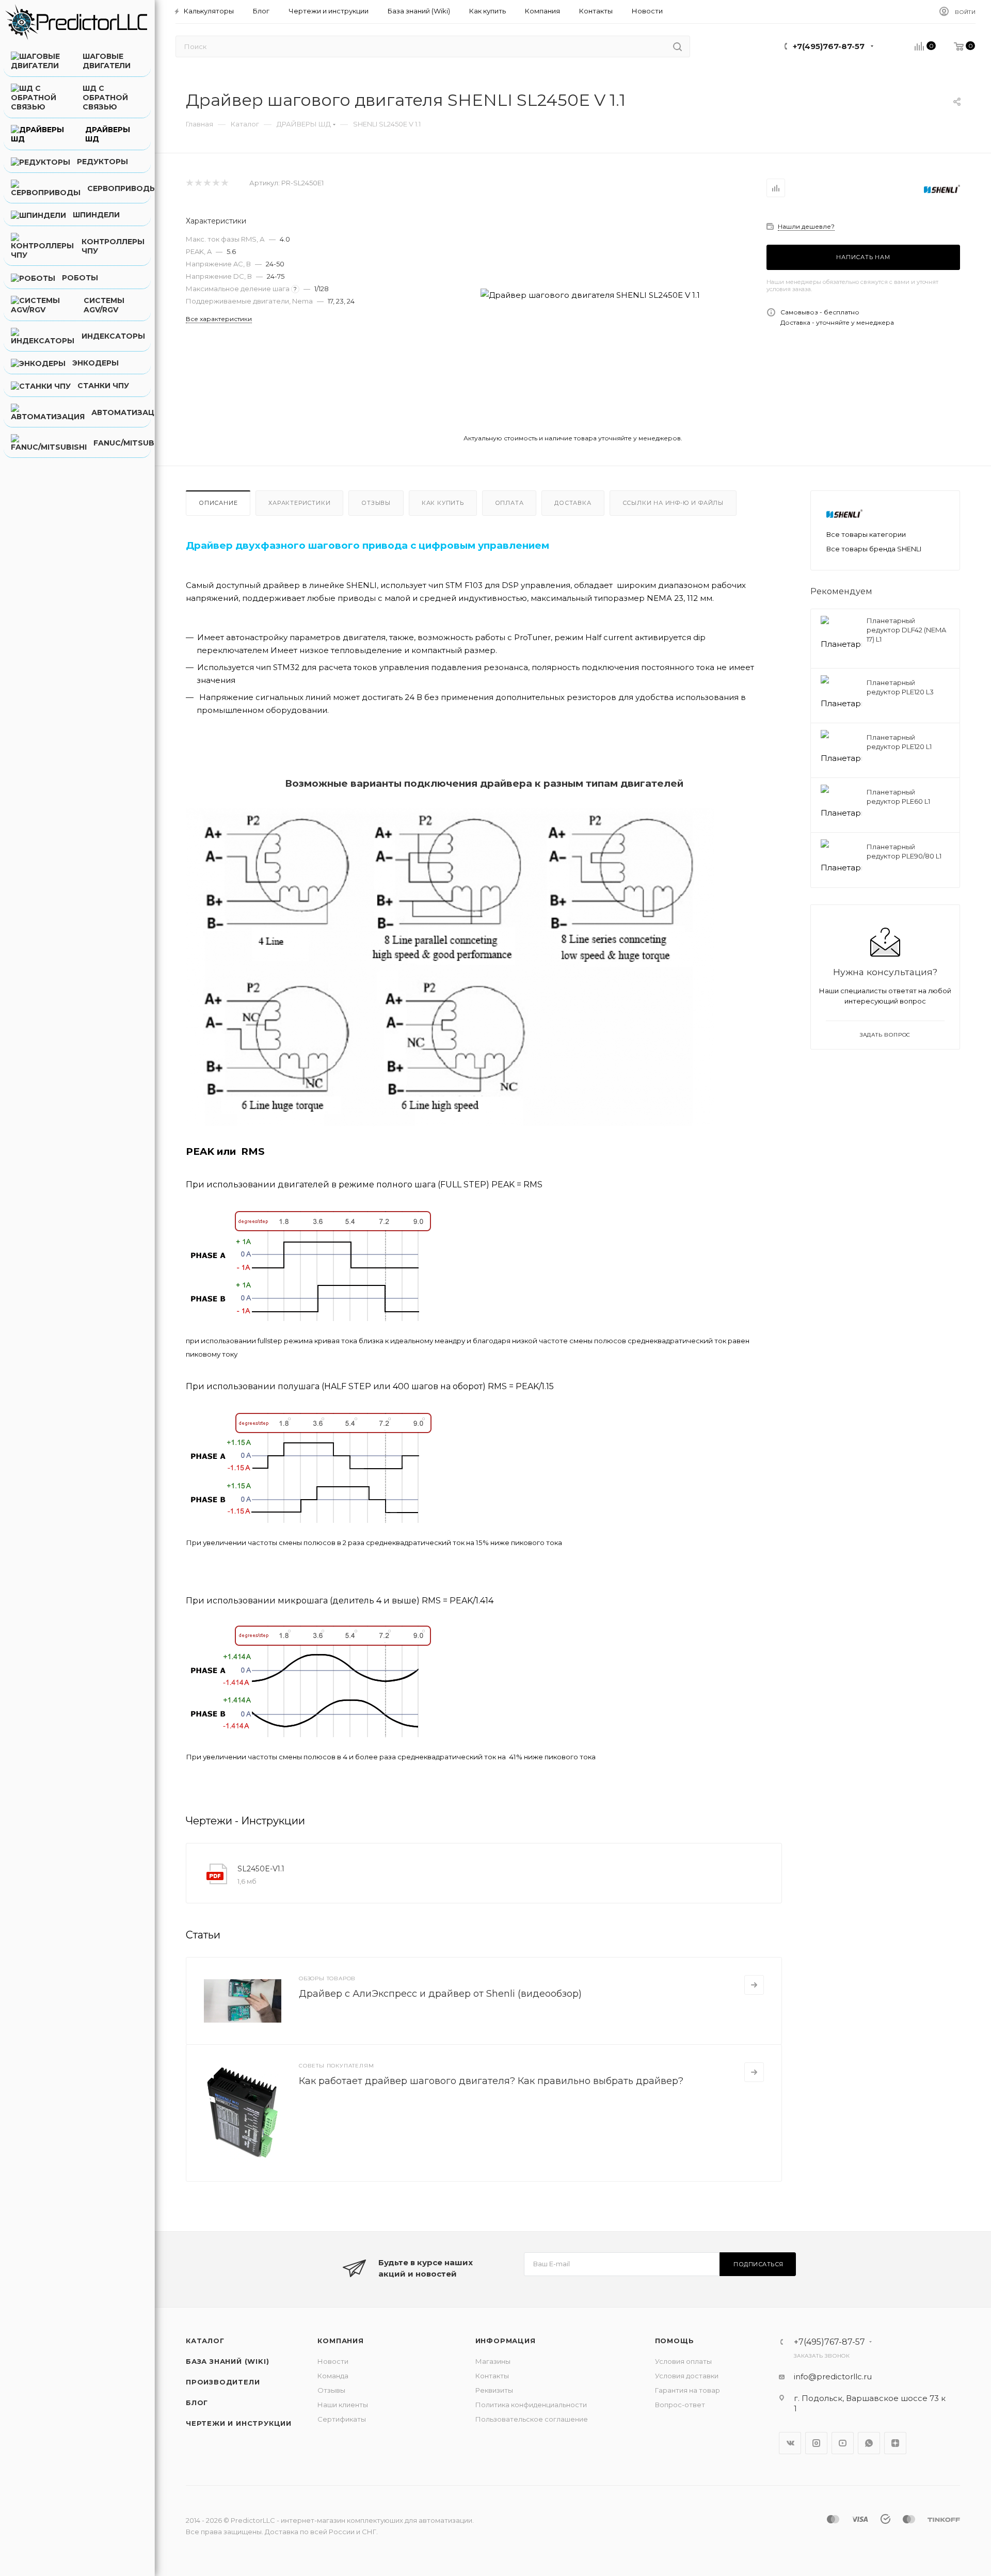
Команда (333, 2376)
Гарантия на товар (688, 2390)
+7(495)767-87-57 (829, 46)
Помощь (675, 2341)
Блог (197, 2403)
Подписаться (758, 2264)
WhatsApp (869, 2443)
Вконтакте (790, 2443)
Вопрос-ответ (680, 2405)
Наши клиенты (343, 2405)
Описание (218, 503)
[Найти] (677, 46)
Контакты (492, 2376)
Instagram (816, 2443)
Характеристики (299, 503)
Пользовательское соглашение (532, 2419)
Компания (340, 2341)
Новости (333, 2361)
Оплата (509, 503)
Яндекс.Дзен (895, 2443)
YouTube (843, 2443)
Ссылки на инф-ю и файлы (673, 503)
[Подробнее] (754, 1985)
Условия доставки (687, 2376)
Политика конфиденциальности (531, 2405)
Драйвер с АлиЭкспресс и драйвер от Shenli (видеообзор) (440, 1994)
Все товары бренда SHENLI (874, 549)
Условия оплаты (683, 2361)
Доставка (573, 503)
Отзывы (376, 503)
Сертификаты (342, 2419)
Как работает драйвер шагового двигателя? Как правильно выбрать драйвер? (491, 2081)
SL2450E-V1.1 (261, 1869)
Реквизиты (494, 2390)
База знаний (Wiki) (227, 2361)
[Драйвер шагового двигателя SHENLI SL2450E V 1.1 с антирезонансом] (590, 295)
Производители (223, 2382)
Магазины (493, 2361)
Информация (506, 2341)
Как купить (443, 503)
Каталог (205, 2341)
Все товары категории (866, 534)
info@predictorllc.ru (833, 2376)
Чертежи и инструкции (239, 2423)
